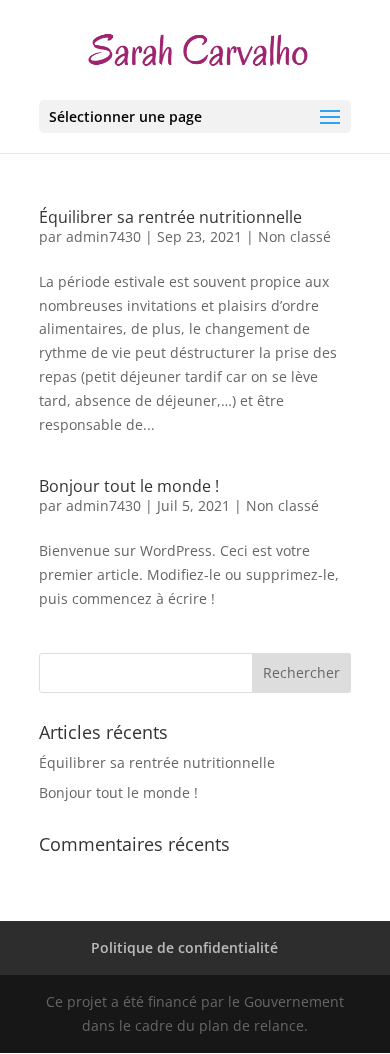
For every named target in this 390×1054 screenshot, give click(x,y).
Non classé (294, 236)
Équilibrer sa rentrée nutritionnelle (170, 217)
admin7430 (103, 236)
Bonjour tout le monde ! (129, 486)
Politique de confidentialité (184, 947)
